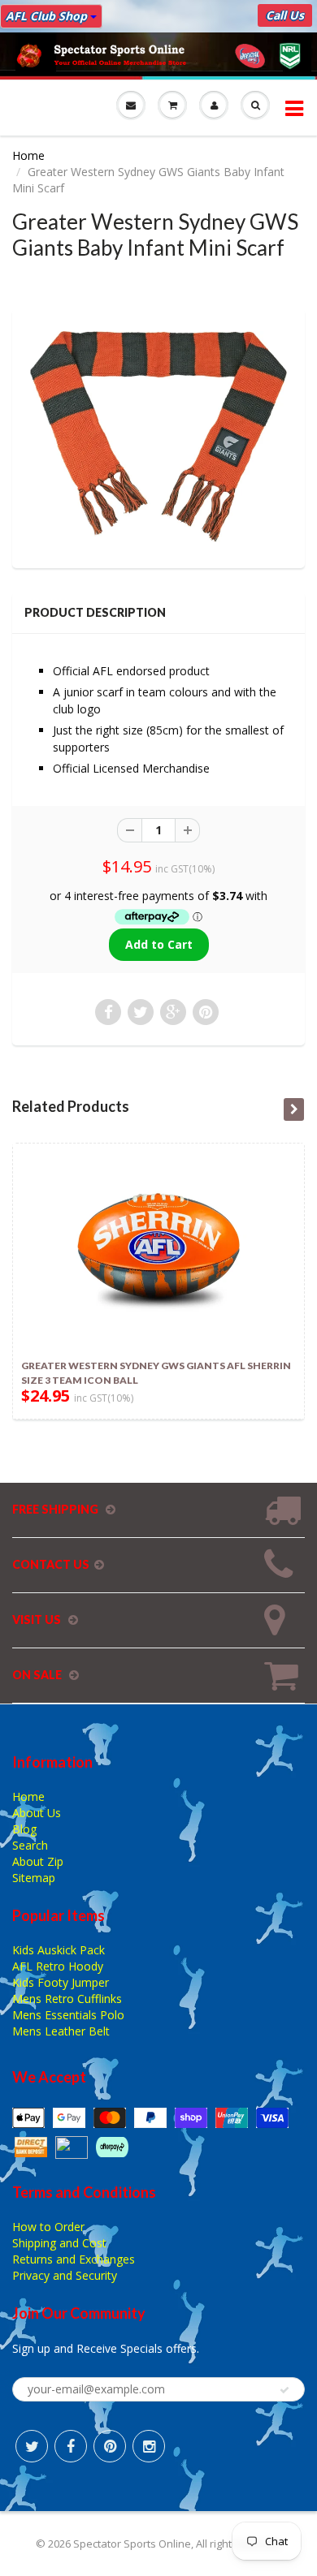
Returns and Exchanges (74, 2259)
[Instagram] (149, 2446)
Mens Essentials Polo (68, 2015)
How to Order (48, 2227)
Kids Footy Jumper (61, 1982)
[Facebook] (71, 2446)
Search (30, 1845)
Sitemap (34, 1878)
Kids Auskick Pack (59, 1950)
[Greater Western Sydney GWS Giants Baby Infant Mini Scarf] (158, 437)
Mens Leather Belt (61, 2031)
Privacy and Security (65, 2275)
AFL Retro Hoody (58, 1966)
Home (28, 155)
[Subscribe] (284, 2390)
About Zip (38, 1861)
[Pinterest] (110, 2446)
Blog (24, 1829)
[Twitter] (32, 2446)
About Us (37, 1813)
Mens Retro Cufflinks (67, 1999)
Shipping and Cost (59, 2243)
